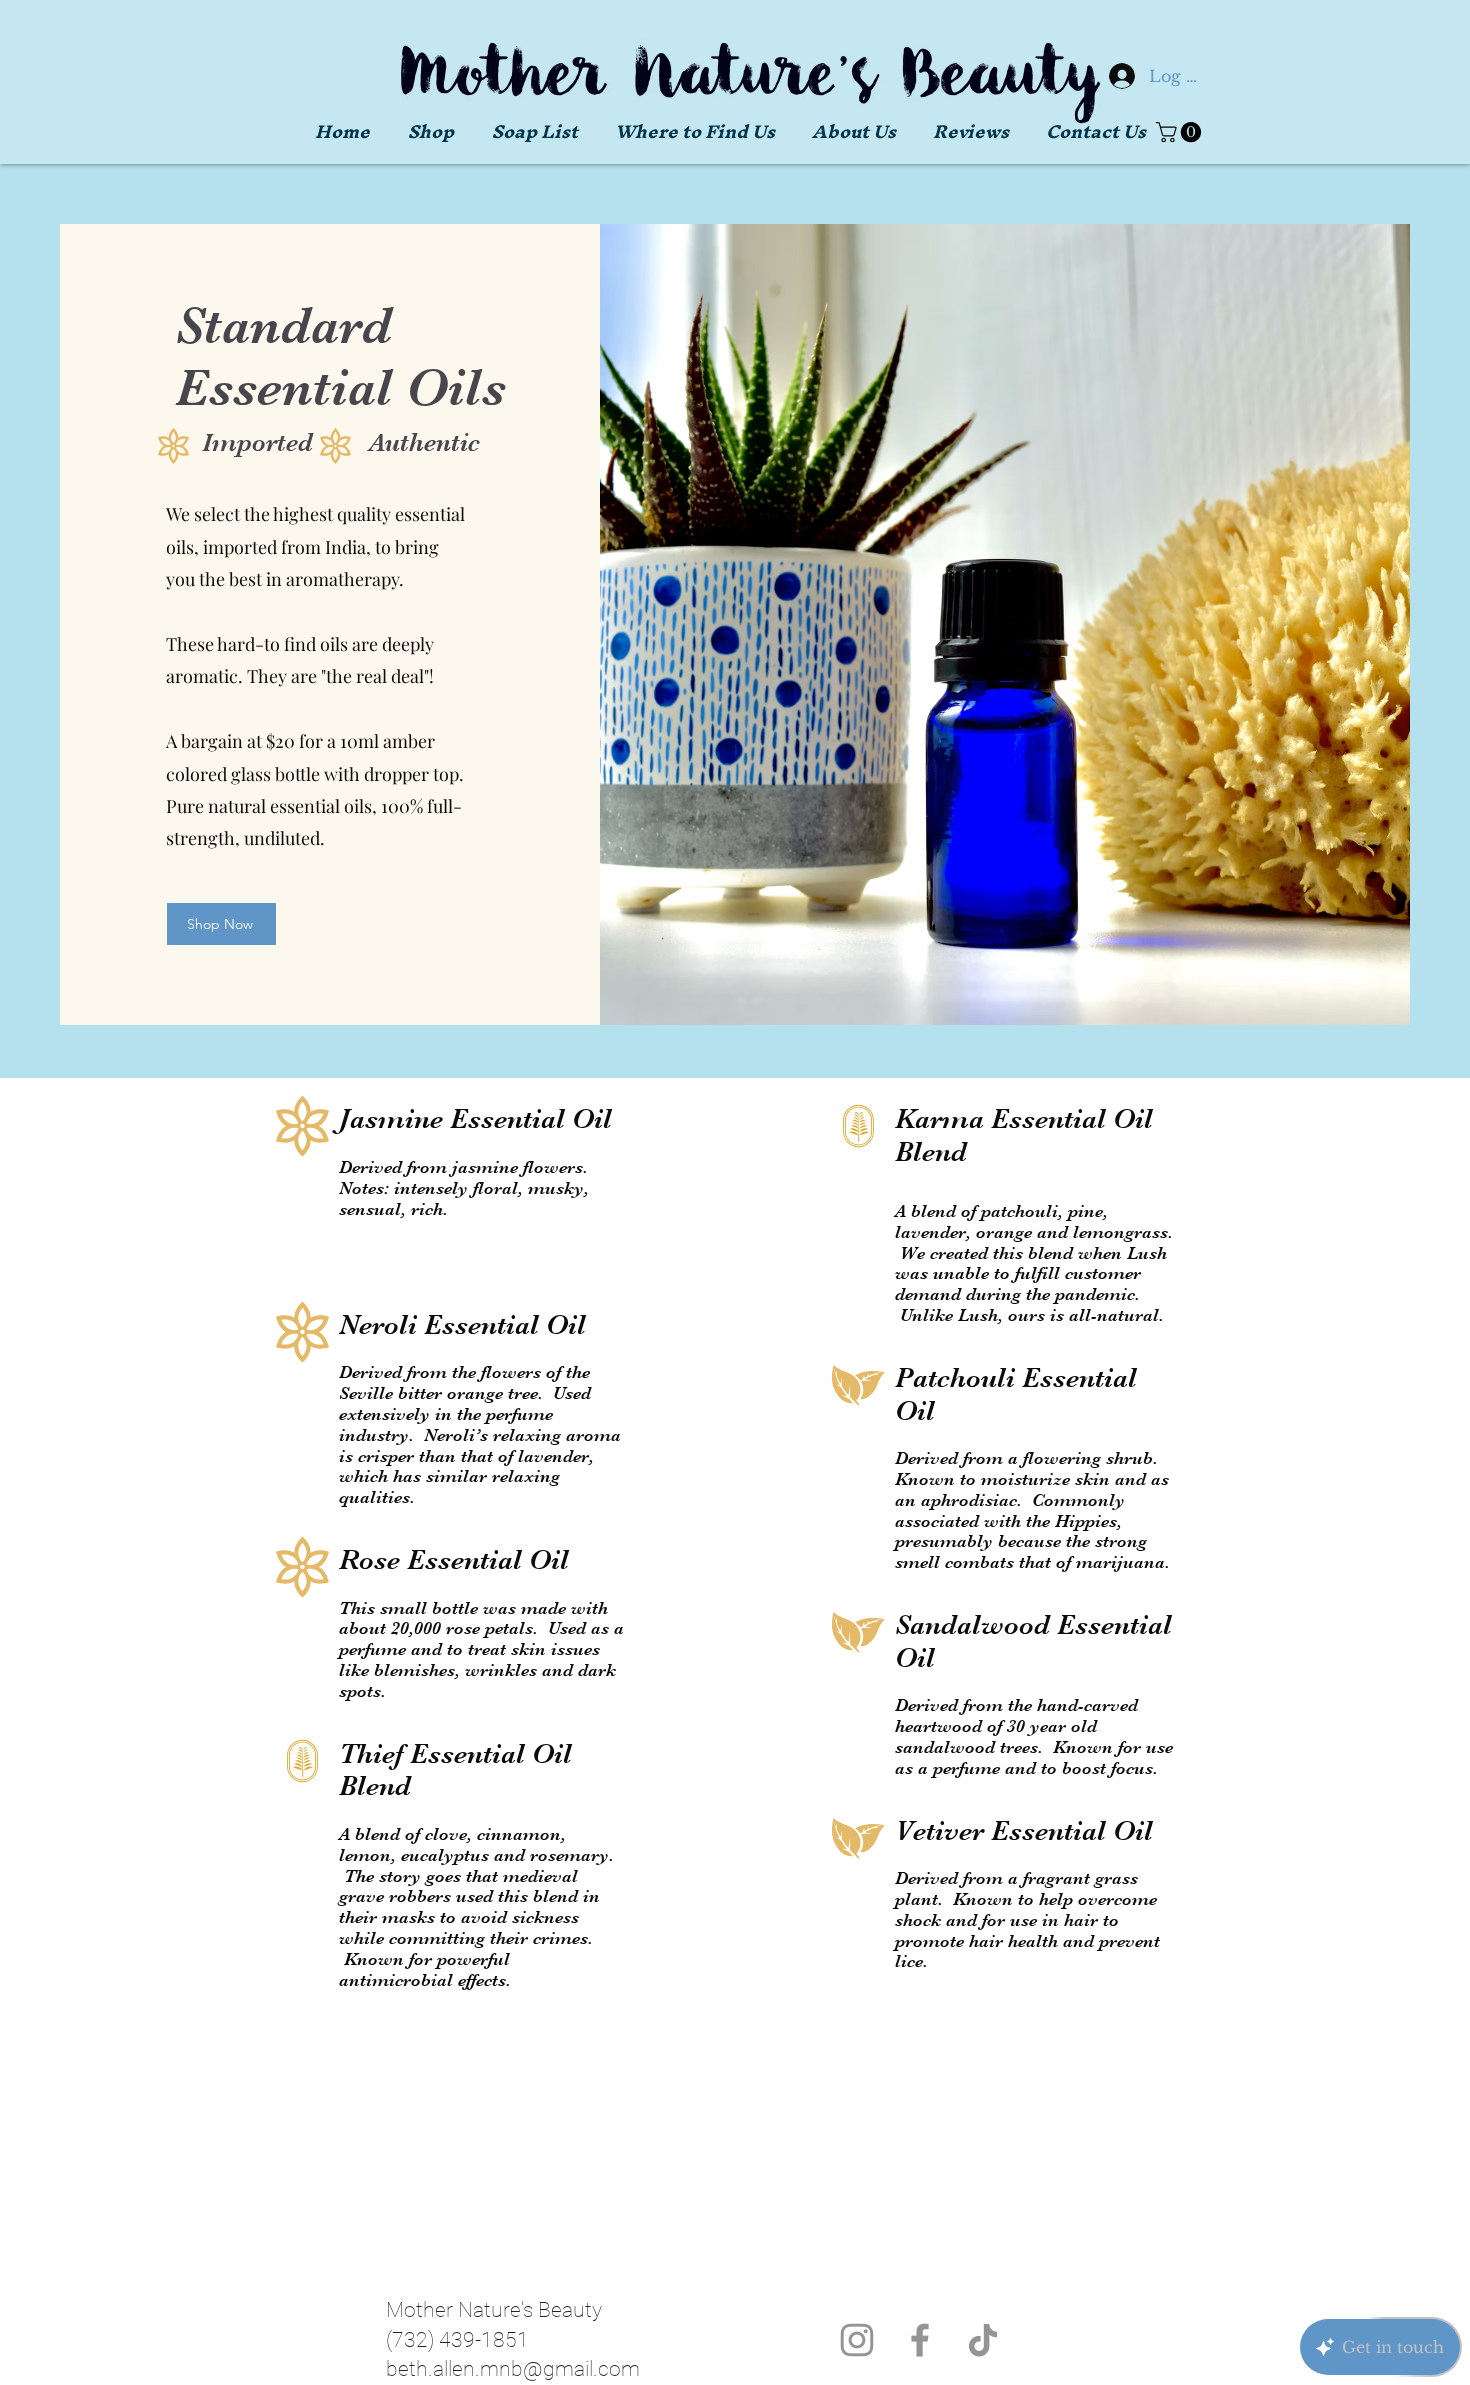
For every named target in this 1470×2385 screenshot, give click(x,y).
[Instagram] (857, 2340)
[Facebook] (920, 2340)
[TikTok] (983, 2340)
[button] (526, 132)
